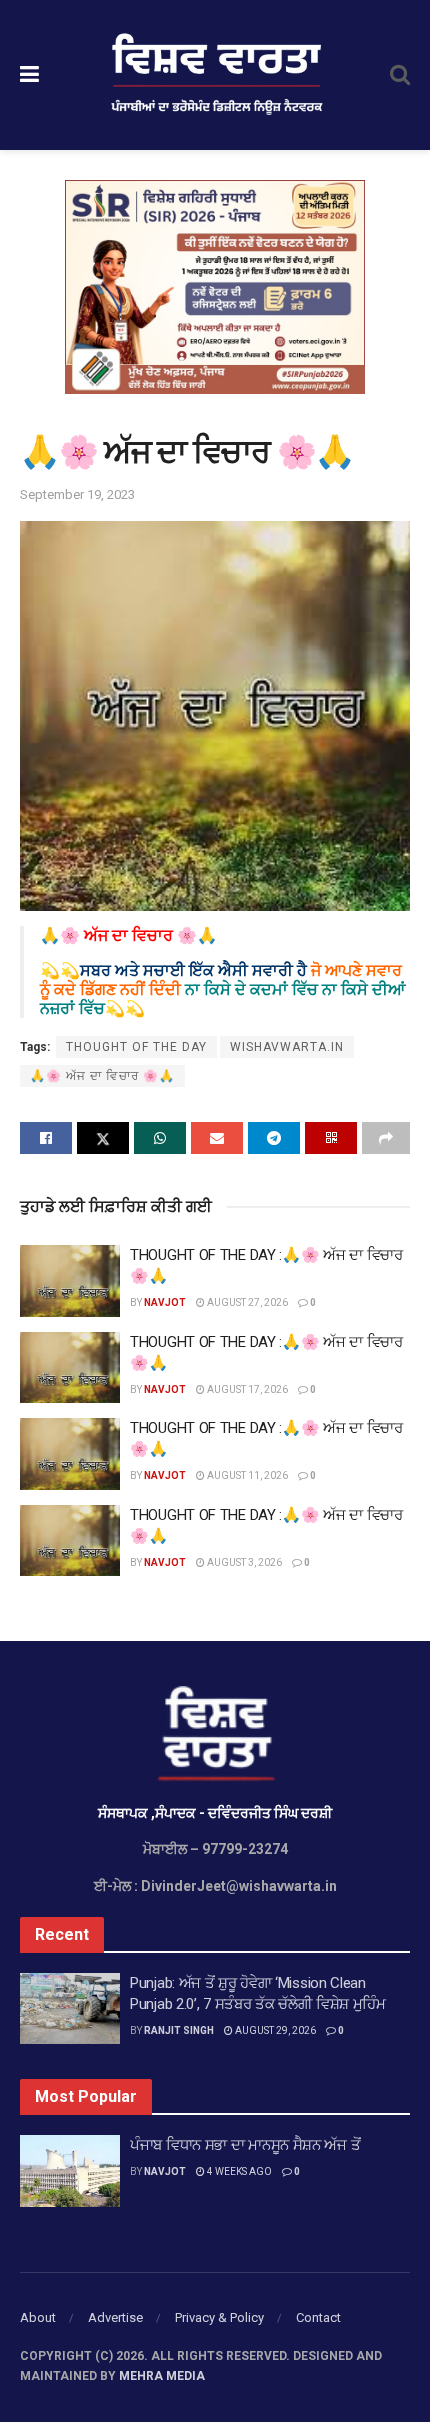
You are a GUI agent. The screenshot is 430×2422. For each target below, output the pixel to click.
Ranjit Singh (179, 2030)
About (38, 2317)
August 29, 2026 (274, 2030)
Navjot (165, 1302)
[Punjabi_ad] (215, 286)
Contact (318, 2317)
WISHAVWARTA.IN (287, 1047)
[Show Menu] (29, 75)
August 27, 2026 (246, 1302)
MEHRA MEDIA (162, 2376)
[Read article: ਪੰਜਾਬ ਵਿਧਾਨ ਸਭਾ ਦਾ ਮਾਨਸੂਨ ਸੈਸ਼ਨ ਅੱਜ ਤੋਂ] (70, 2171)
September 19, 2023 (77, 494)
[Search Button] (400, 75)
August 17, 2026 (246, 1389)
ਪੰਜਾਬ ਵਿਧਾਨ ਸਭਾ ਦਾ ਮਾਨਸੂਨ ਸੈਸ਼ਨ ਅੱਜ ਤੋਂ (245, 2145)
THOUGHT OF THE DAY (136, 1047)
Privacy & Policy (219, 2317)
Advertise (115, 2317)
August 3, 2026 (243, 1562)
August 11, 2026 (246, 1475)
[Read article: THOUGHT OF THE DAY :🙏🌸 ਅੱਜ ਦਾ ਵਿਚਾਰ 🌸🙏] (70, 1281)
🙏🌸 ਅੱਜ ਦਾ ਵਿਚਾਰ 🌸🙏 (102, 1076)
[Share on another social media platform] (386, 1138)
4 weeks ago (238, 2171)
